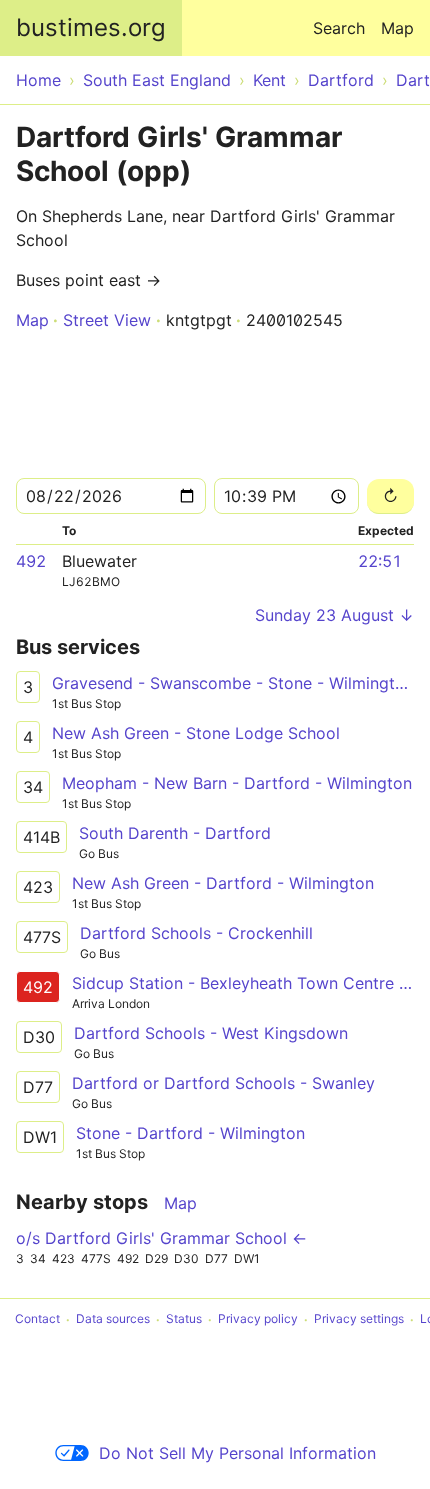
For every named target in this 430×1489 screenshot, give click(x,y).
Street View (107, 320)
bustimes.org (91, 27)
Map (397, 28)
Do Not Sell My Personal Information (237, 1453)
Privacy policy (258, 1319)
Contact (37, 1319)
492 (31, 561)
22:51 (380, 561)
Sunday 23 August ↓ (334, 615)
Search (339, 28)
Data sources (113, 1319)
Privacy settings (359, 1319)
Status (184, 1319)
